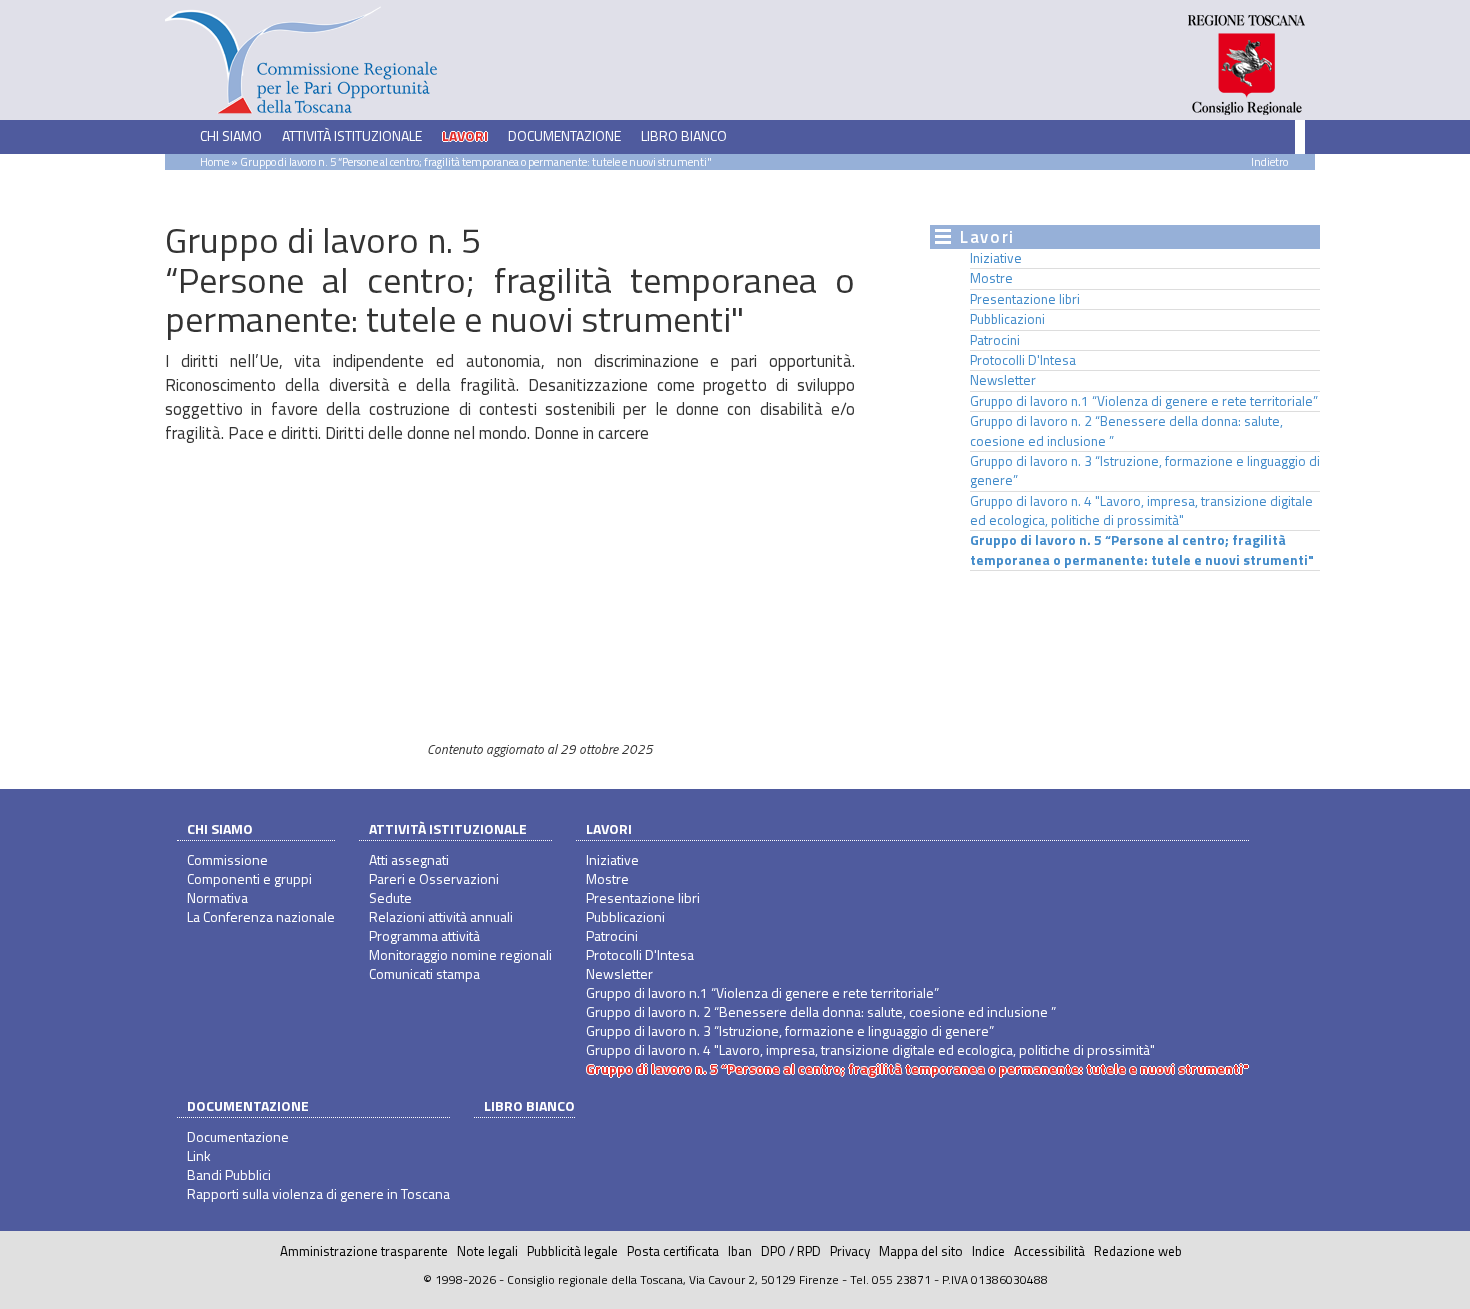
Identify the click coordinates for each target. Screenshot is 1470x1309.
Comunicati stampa (424, 973)
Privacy (850, 1251)
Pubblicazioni (1007, 319)
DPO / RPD (791, 1251)
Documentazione (248, 1105)
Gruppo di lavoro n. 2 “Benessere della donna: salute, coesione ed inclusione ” (1126, 430)
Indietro (1269, 161)
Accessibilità (1049, 1251)
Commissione (227, 859)
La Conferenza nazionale (261, 916)
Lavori (609, 828)
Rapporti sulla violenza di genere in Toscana (318, 1193)
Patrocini (995, 340)
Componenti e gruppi (249, 878)
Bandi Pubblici (229, 1174)
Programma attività (424, 935)
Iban (740, 1251)
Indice (988, 1251)
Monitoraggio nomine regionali (460, 954)
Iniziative (996, 258)
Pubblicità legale (572, 1251)
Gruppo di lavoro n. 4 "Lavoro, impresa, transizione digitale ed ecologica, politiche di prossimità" (1141, 510)
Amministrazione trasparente (364, 1251)
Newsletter (1003, 380)
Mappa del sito (921, 1251)
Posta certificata (673, 1251)
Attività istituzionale (448, 828)
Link (199, 1155)
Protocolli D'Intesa (1023, 360)
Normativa (217, 897)
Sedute (390, 897)
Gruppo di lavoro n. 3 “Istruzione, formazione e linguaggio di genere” (1145, 470)
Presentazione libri (1025, 299)
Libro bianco (684, 135)
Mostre (991, 278)
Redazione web (1138, 1251)
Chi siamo (220, 828)
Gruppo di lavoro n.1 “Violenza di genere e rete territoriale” (1144, 401)
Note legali (487, 1251)
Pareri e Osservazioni (434, 878)
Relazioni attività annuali (441, 916)
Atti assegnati (409, 859)
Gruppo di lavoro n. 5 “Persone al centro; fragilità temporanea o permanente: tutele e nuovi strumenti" (1142, 549)
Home (214, 161)
